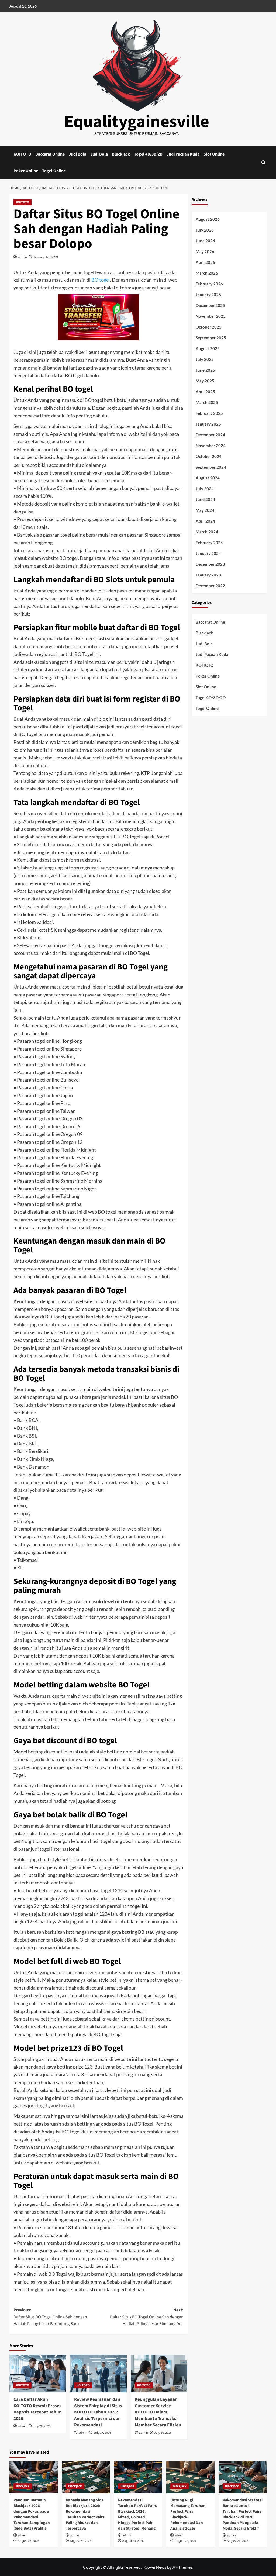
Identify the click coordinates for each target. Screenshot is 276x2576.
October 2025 (209, 327)
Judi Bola (77, 154)
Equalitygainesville (137, 122)
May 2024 (205, 510)
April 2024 (205, 521)
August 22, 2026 (185, 2541)
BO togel (101, 280)
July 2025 (205, 359)
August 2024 (208, 478)
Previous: (50, 2317)
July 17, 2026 (102, 2433)
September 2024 (211, 467)
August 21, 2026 (238, 2541)
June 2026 (205, 241)
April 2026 (205, 262)
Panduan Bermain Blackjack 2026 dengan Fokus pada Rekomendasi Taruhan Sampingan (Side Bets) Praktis (32, 2514)
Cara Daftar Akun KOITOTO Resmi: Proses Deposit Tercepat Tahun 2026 (38, 2409)
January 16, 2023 (46, 257)
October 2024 (209, 456)
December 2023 (210, 564)
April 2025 (205, 392)
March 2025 (207, 402)
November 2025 (211, 316)
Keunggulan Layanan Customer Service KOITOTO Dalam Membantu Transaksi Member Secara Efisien (158, 2412)
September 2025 (211, 338)
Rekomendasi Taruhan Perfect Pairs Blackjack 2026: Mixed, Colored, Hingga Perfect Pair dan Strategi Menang (137, 2514)
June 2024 (205, 499)
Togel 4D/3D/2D (148, 154)
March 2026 (207, 273)
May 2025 (205, 381)
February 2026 (209, 284)
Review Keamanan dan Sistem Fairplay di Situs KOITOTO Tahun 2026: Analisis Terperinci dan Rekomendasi (98, 2412)
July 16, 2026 (163, 2433)
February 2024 (209, 543)
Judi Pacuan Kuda (183, 154)
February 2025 (209, 413)
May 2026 (205, 251)
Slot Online (214, 154)
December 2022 (210, 586)
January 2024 (208, 553)
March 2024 (207, 532)
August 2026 (208, 219)
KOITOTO (22, 154)
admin (23, 257)
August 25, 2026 (28, 2541)
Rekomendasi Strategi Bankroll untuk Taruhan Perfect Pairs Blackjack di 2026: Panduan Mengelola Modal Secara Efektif (243, 2514)
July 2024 (205, 489)
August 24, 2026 (81, 2541)
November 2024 (211, 446)
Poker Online (26, 171)
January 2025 (208, 424)
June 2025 (205, 370)
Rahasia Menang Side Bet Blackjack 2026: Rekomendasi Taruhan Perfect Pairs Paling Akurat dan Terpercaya (85, 2514)
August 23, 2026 (133, 2541)
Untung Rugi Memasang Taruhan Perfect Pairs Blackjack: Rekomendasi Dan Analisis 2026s (188, 2514)
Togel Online (54, 171)
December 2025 (210, 305)
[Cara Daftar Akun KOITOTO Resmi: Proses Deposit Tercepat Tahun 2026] (38, 2374)
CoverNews (155, 2567)
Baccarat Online (50, 154)
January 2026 (208, 295)
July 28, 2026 (42, 2426)
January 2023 (208, 575)
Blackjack (121, 154)
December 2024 (210, 435)
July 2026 (205, 230)
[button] (263, 162)
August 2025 (208, 348)
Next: (147, 2317)
